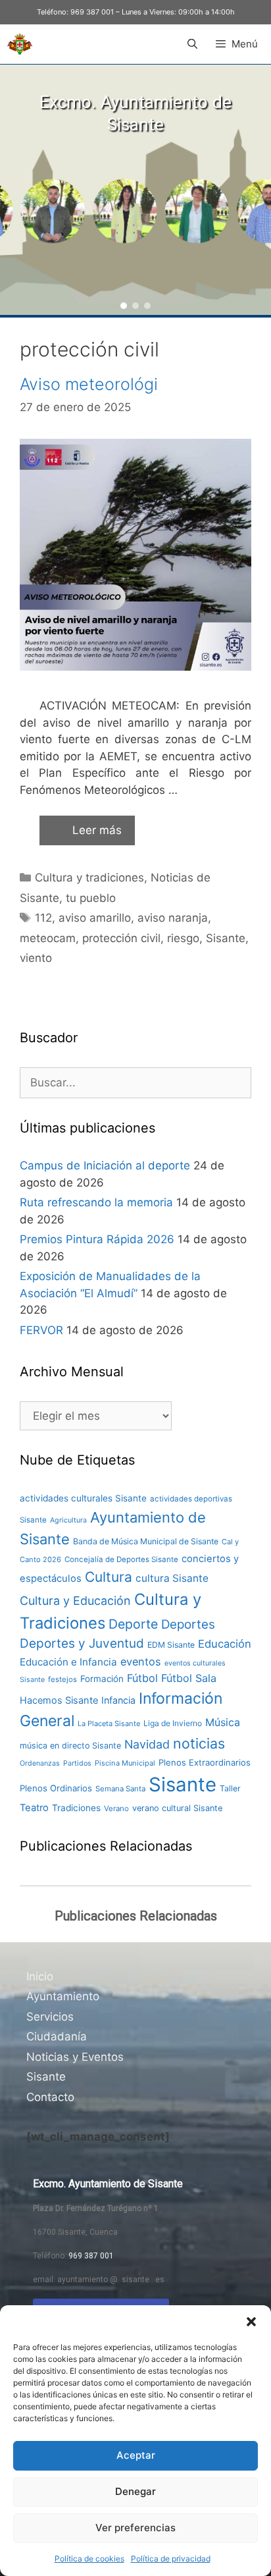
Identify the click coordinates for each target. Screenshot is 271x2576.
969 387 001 (92, 12)
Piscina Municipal (125, 1763)
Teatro (34, 1808)
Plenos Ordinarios (56, 1788)
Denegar (135, 2491)
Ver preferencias (135, 2528)
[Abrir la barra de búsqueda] (192, 44)
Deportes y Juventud (82, 1643)
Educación (225, 1644)
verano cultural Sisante (177, 1808)
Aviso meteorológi (89, 384)
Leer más (97, 830)
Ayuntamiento (63, 1996)
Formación (102, 1679)
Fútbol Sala (189, 1678)
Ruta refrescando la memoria (96, 1202)
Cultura (109, 1577)
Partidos (77, 1763)
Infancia (118, 1700)
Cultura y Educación (75, 1601)
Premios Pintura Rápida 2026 (97, 1239)
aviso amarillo (95, 918)
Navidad (147, 1744)
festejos (62, 1679)
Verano (116, 1808)
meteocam (48, 938)
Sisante (226, 938)
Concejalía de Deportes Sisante (121, 1559)
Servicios (50, 2017)
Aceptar (136, 2455)
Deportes (188, 1624)
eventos (141, 1662)
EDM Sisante (171, 1645)
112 (43, 918)
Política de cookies (89, 2559)
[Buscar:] (135, 1082)
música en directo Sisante (70, 1746)
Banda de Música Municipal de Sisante (146, 1541)
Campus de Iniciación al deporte (105, 1165)
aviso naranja (173, 918)
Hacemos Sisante (59, 1700)
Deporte (133, 1624)
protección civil (121, 938)
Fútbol (142, 1678)
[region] (135, 190)
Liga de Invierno (173, 1723)
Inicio (40, 1976)
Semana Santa (120, 1789)
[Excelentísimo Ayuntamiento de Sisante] (20, 44)
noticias (199, 1743)
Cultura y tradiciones (89, 878)
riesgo (183, 938)
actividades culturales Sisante (83, 1498)
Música (223, 1722)
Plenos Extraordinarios (205, 1762)
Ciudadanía (57, 2036)
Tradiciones (76, 1808)
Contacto (50, 2097)
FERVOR (41, 1330)
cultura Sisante (172, 1578)
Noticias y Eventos (75, 2057)
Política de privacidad (171, 2559)
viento (36, 958)
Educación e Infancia (68, 1662)
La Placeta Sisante (109, 1723)
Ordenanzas (40, 1763)
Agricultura (68, 1520)
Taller (230, 1788)
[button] (251, 2322)
